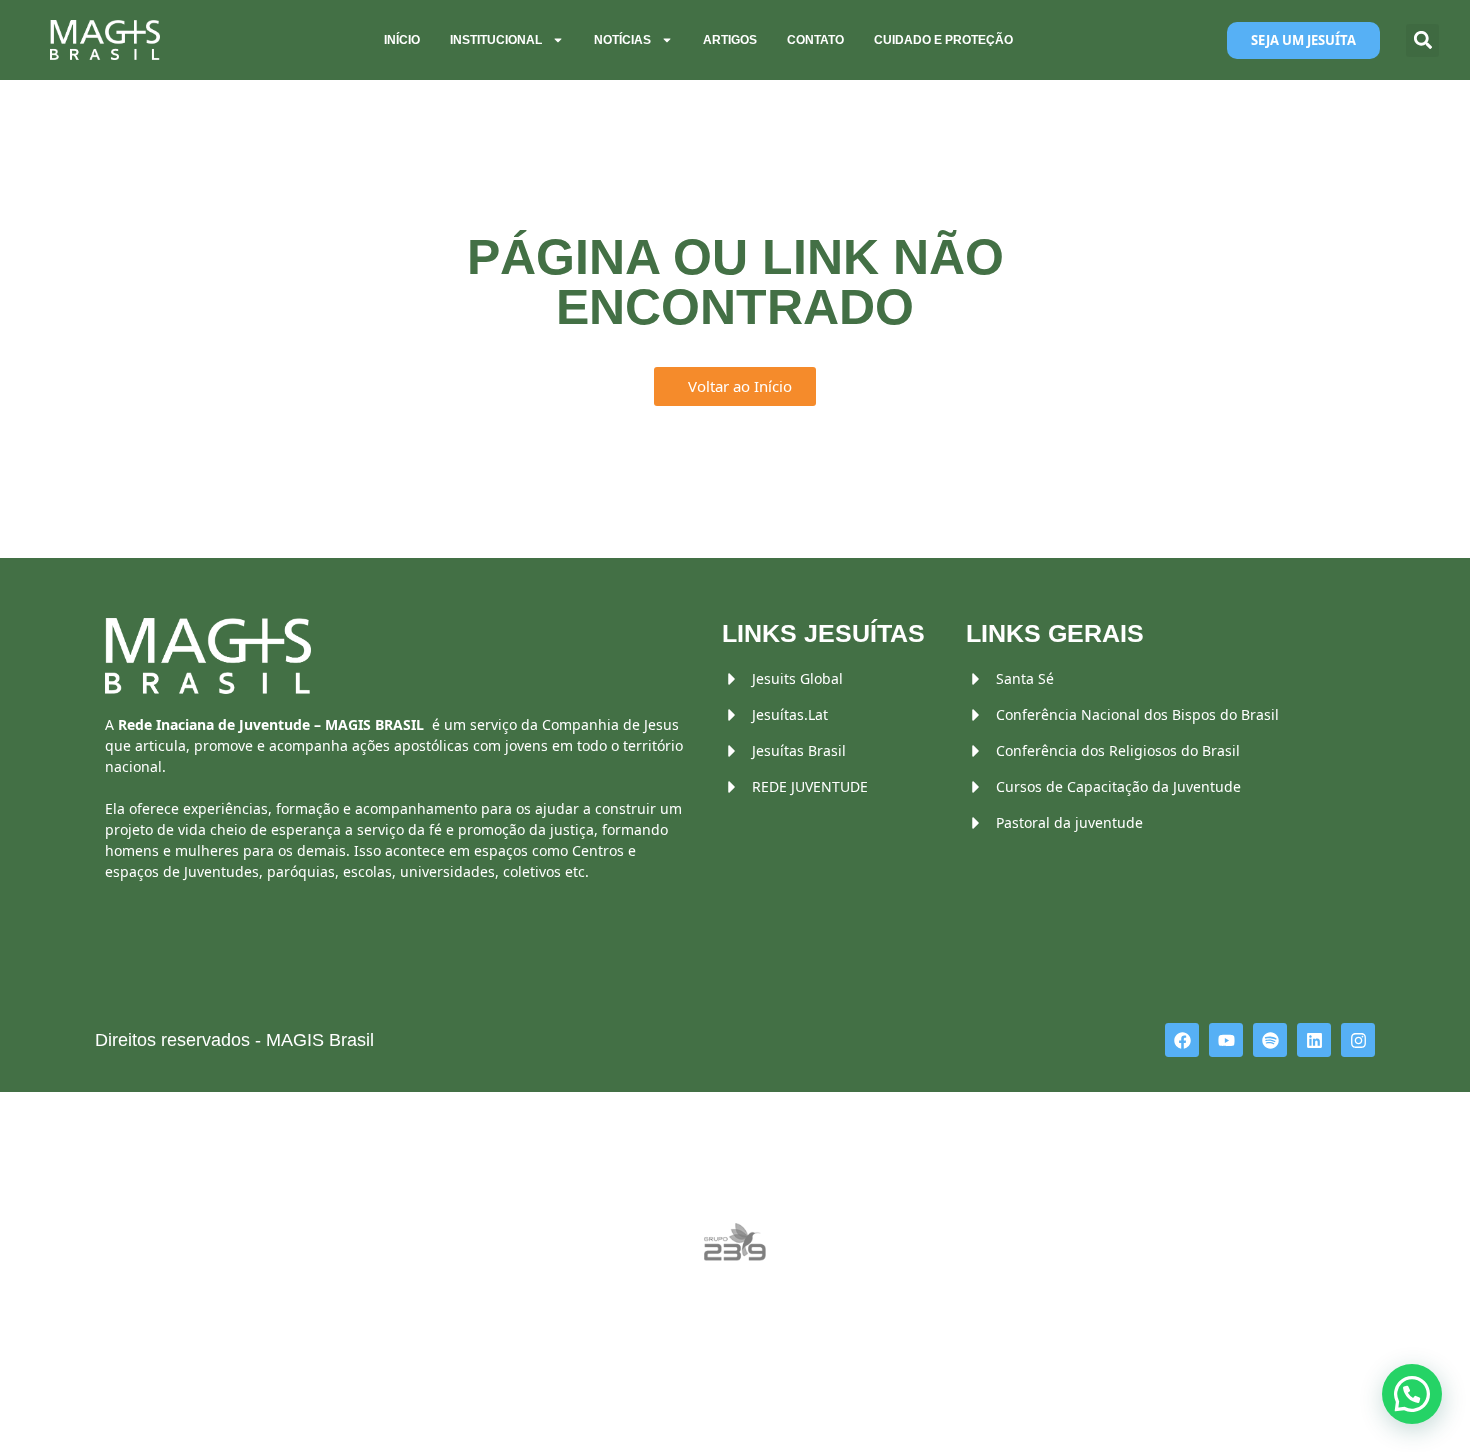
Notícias (622, 40)
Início (402, 40)
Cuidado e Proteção (943, 40)
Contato (815, 40)
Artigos (730, 40)
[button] (1422, 40)
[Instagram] (1358, 1040)
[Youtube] (1226, 1040)
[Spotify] (1270, 1040)
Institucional (496, 40)
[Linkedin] (1314, 1040)
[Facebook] (1182, 1040)
